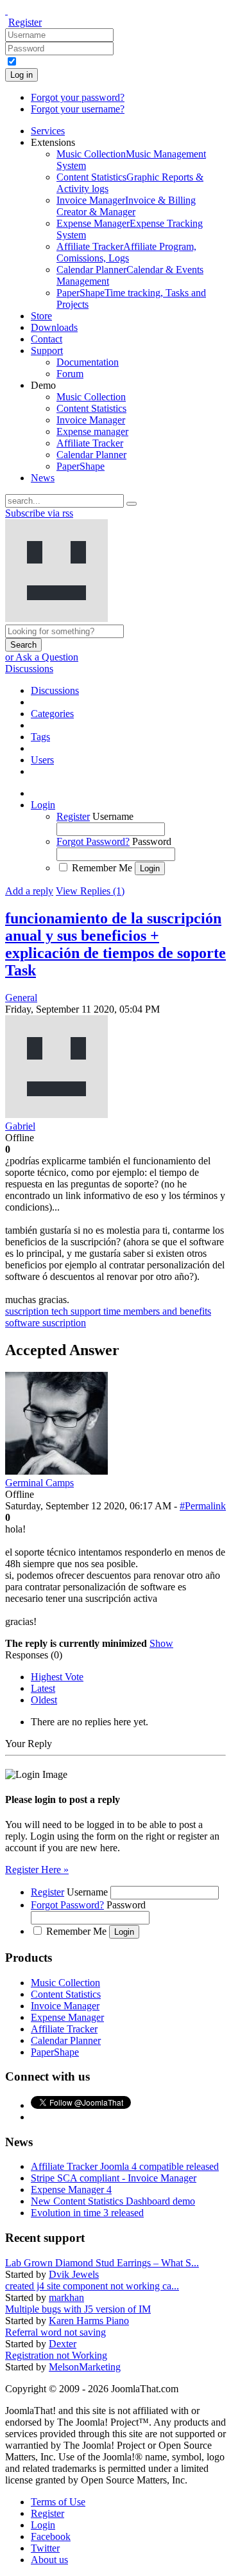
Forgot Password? (93, 841)
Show (161, 1643)
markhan (66, 2297)
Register (25, 22)
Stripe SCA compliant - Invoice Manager (114, 2178)
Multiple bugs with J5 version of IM (78, 2309)
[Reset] (132, 504)
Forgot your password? (78, 97)
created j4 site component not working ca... (92, 2286)
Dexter (63, 2344)
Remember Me (102, 868)
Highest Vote (57, 1677)
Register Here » (37, 1870)
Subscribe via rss (39, 513)
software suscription (46, 1323)
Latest (43, 1688)
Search (23, 645)
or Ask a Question (42, 657)
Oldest (44, 1700)
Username (113, 816)
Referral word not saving (56, 2332)
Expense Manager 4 (71, 2190)
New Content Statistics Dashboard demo (113, 2201)
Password (152, 841)
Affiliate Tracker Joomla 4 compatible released (125, 2166)
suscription (28, 1311)
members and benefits (167, 1311)
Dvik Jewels (74, 2274)
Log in (21, 75)
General (21, 998)
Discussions (29, 669)
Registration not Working (56, 2355)
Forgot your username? (78, 109)
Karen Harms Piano (89, 2321)
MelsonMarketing (85, 2367)
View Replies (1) (90, 891)
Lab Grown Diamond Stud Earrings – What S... (102, 2263)
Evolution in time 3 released (87, 2213)
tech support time (87, 1311)
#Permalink (203, 1506)
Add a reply (29, 891)
